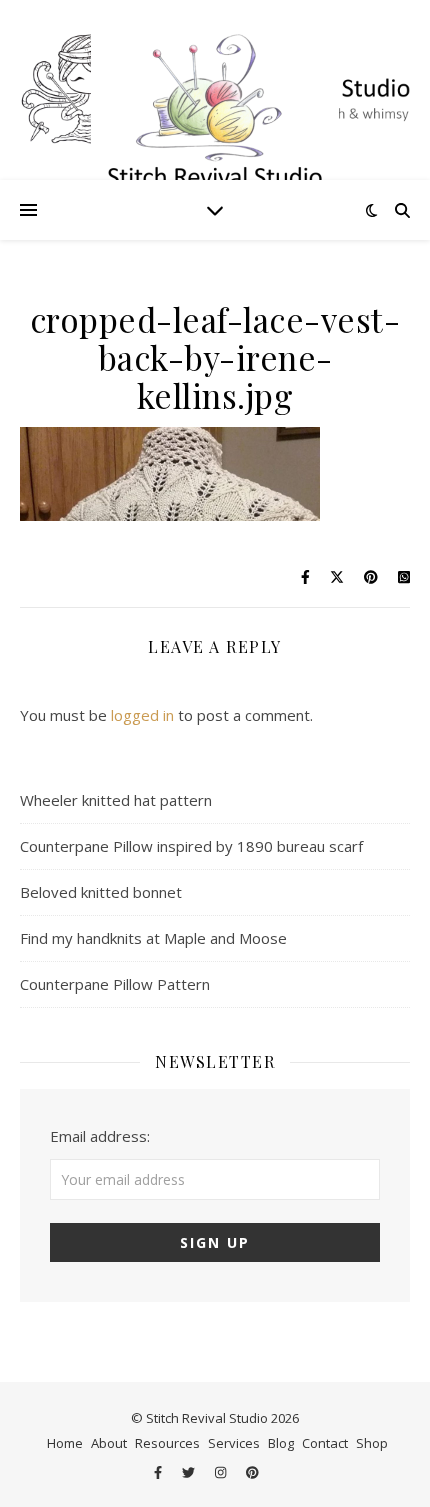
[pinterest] (252, 1472)
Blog (281, 1443)
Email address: (100, 1136)
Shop (372, 1443)
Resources (167, 1443)
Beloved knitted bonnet (101, 892)
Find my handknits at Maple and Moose (153, 938)
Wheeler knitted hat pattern (116, 800)
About (109, 1443)
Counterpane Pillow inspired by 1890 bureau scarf (191, 846)
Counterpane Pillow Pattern (115, 984)
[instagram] (222, 1472)
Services (234, 1443)
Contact (325, 1443)
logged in (142, 715)
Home (65, 1443)
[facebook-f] (159, 1472)
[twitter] (190, 1472)
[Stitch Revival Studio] (215, 90)
